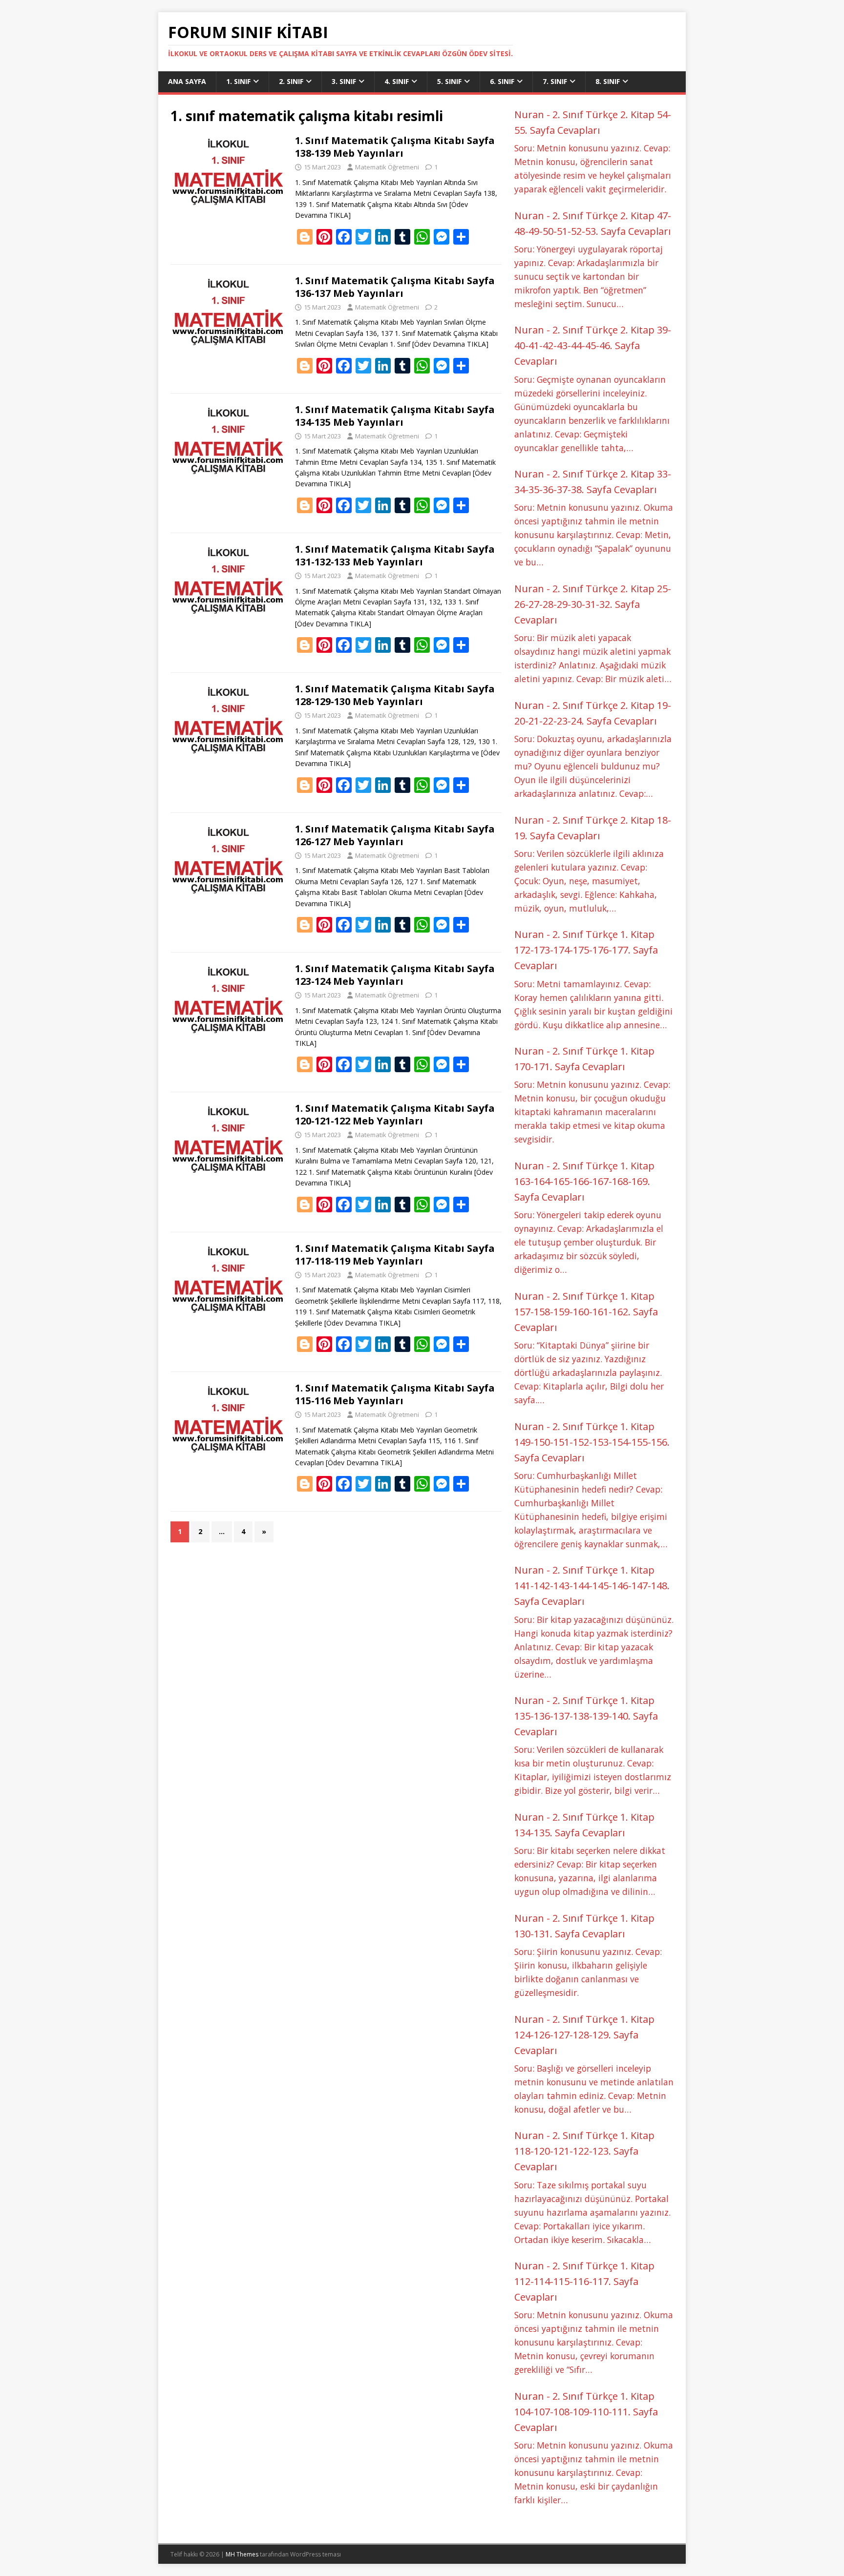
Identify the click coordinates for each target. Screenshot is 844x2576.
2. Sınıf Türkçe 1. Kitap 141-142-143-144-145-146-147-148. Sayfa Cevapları (592, 1586)
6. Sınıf (502, 81)
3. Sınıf (344, 81)
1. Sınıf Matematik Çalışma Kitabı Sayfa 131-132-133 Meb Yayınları (395, 555)
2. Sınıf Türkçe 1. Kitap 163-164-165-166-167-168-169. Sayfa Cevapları (584, 1181)
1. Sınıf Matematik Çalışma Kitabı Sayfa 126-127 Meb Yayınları (395, 835)
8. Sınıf (608, 81)
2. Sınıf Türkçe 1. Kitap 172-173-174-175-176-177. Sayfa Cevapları (586, 950)
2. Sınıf (291, 81)
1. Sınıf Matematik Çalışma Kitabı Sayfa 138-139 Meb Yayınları (395, 147)
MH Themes (242, 2554)
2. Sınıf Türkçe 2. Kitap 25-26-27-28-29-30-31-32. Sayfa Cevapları (593, 604)
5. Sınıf (449, 81)
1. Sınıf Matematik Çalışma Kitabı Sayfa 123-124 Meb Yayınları (395, 975)
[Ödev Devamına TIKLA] (450, 344)
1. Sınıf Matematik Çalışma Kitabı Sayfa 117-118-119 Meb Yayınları (395, 1255)
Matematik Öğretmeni (387, 167)
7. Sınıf (555, 81)
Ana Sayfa (187, 81)
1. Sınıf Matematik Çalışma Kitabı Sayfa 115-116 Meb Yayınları (395, 1394)
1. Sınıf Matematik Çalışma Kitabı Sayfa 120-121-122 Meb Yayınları (395, 1114)
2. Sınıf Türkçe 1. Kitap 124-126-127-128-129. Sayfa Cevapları (584, 2035)
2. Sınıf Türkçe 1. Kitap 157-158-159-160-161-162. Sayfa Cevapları (586, 1312)
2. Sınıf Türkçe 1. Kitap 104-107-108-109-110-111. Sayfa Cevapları (586, 2412)
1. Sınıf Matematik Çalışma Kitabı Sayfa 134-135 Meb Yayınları (395, 416)
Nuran (529, 114)
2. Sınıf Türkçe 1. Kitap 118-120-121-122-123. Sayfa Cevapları (584, 2151)
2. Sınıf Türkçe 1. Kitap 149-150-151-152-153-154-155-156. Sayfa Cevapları (592, 1442)
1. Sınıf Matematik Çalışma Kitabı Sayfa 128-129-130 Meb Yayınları (395, 695)
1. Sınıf (238, 81)
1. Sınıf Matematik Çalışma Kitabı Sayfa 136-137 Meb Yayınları (395, 287)
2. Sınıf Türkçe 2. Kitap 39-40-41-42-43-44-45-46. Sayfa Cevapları (593, 345)
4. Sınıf (397, 81)
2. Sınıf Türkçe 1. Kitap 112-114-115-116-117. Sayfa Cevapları (584, 2281)
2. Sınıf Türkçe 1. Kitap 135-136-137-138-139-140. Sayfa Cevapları (586, 1716)
